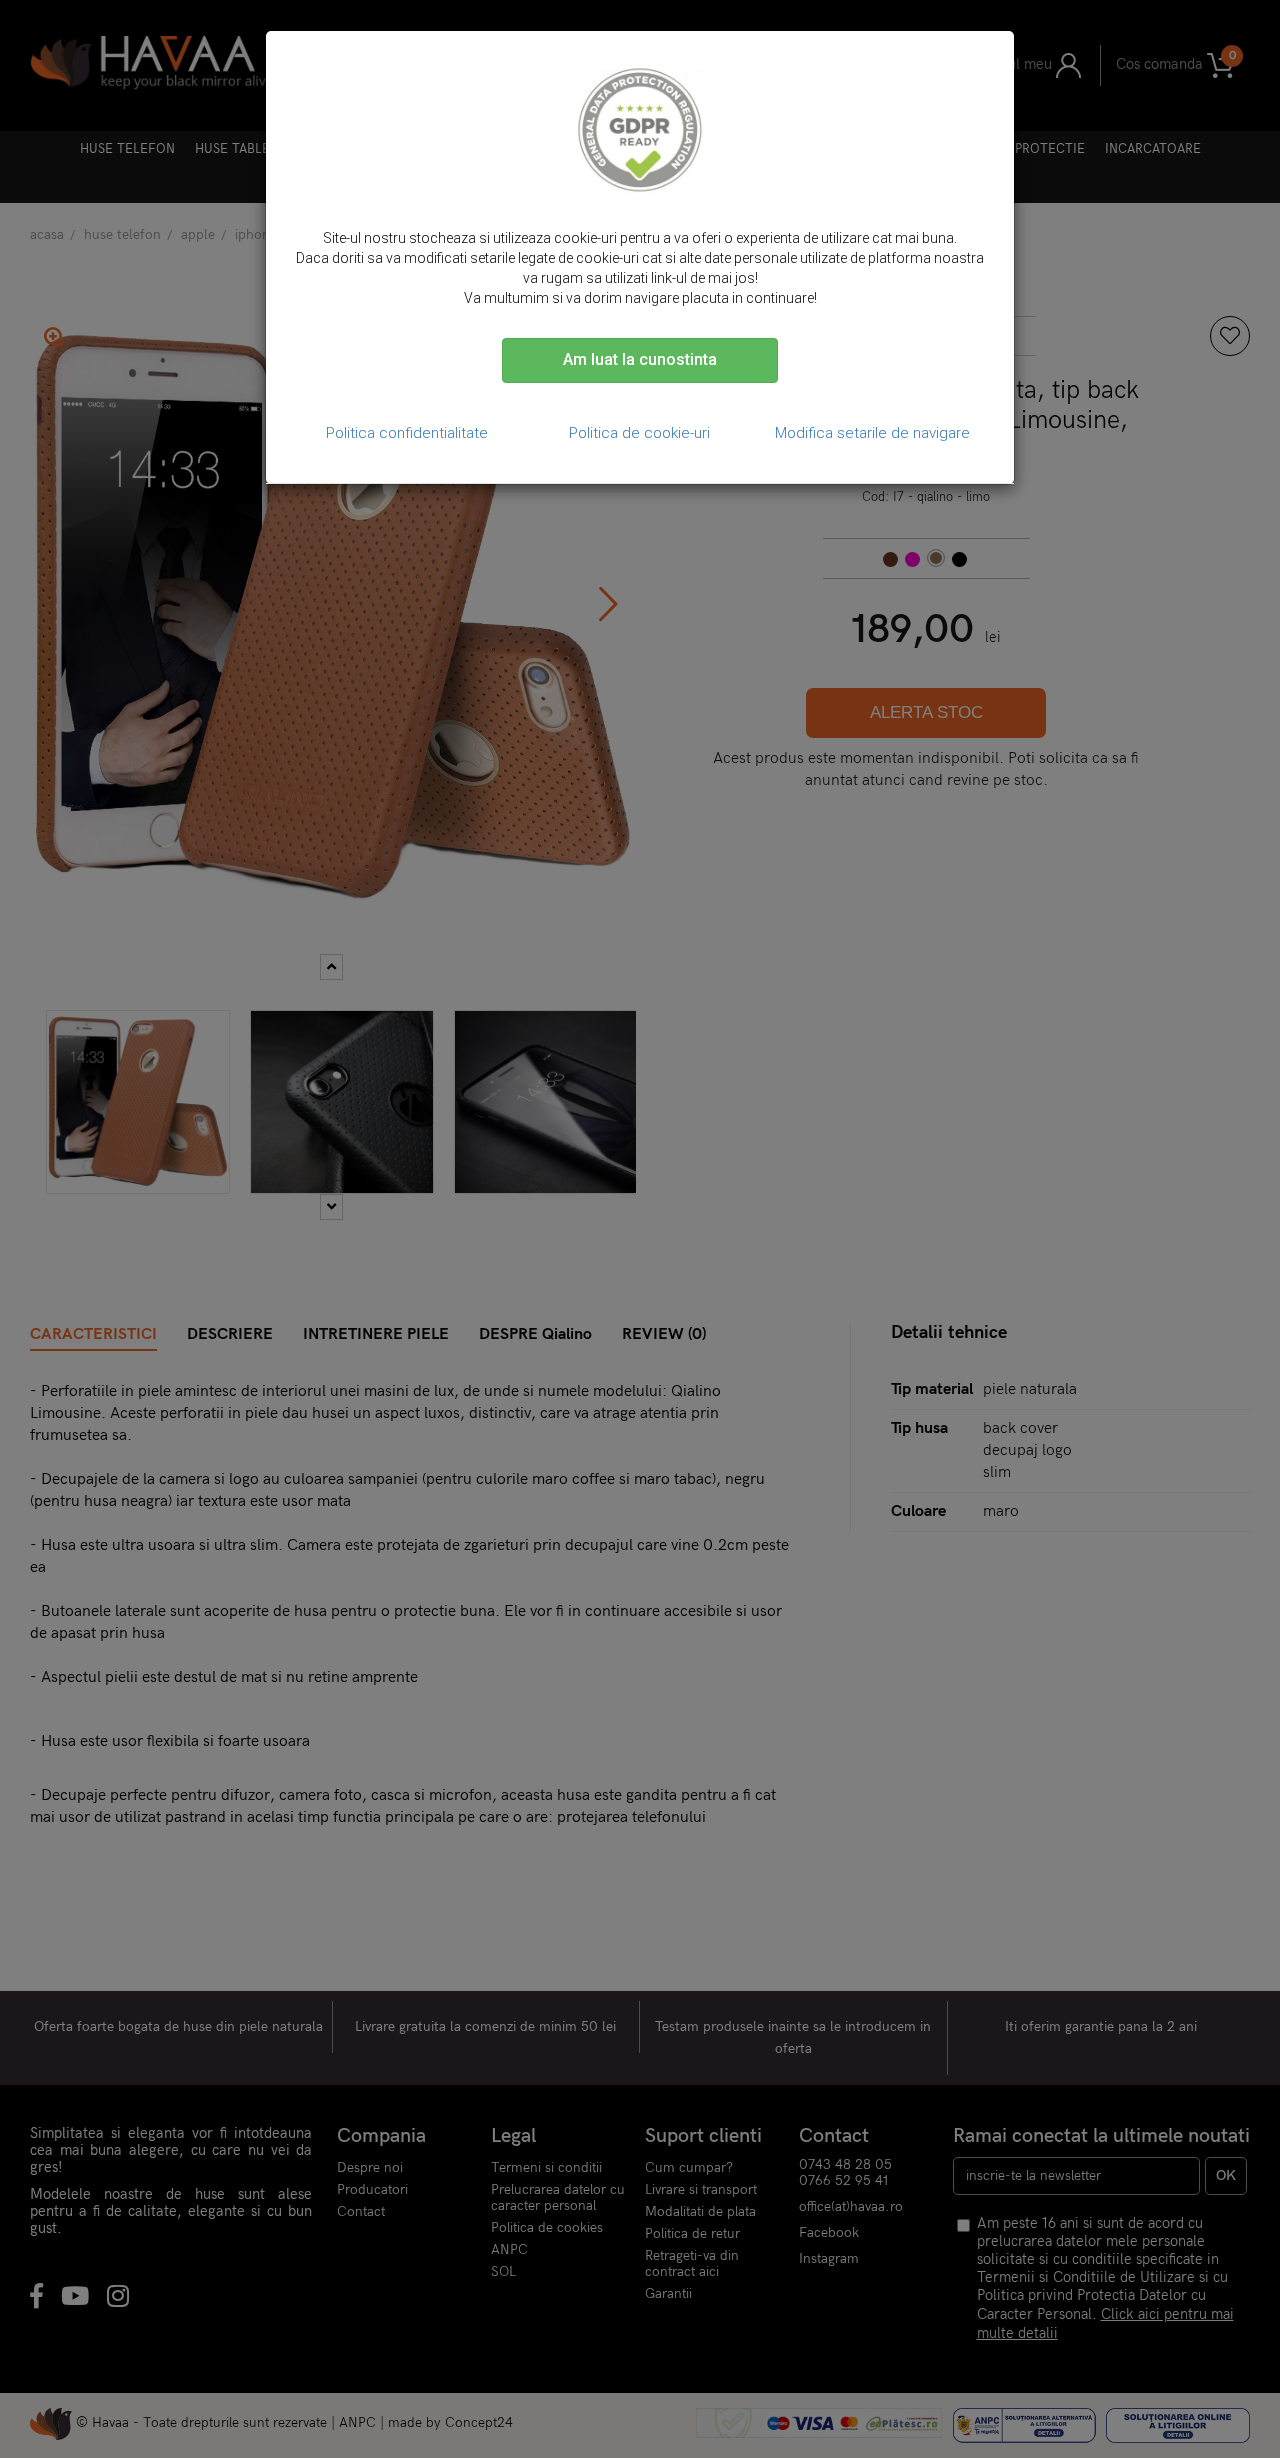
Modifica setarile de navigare (872, 433)
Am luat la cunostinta (640, 359)
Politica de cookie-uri (639, 433)
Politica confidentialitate (407, 433)
